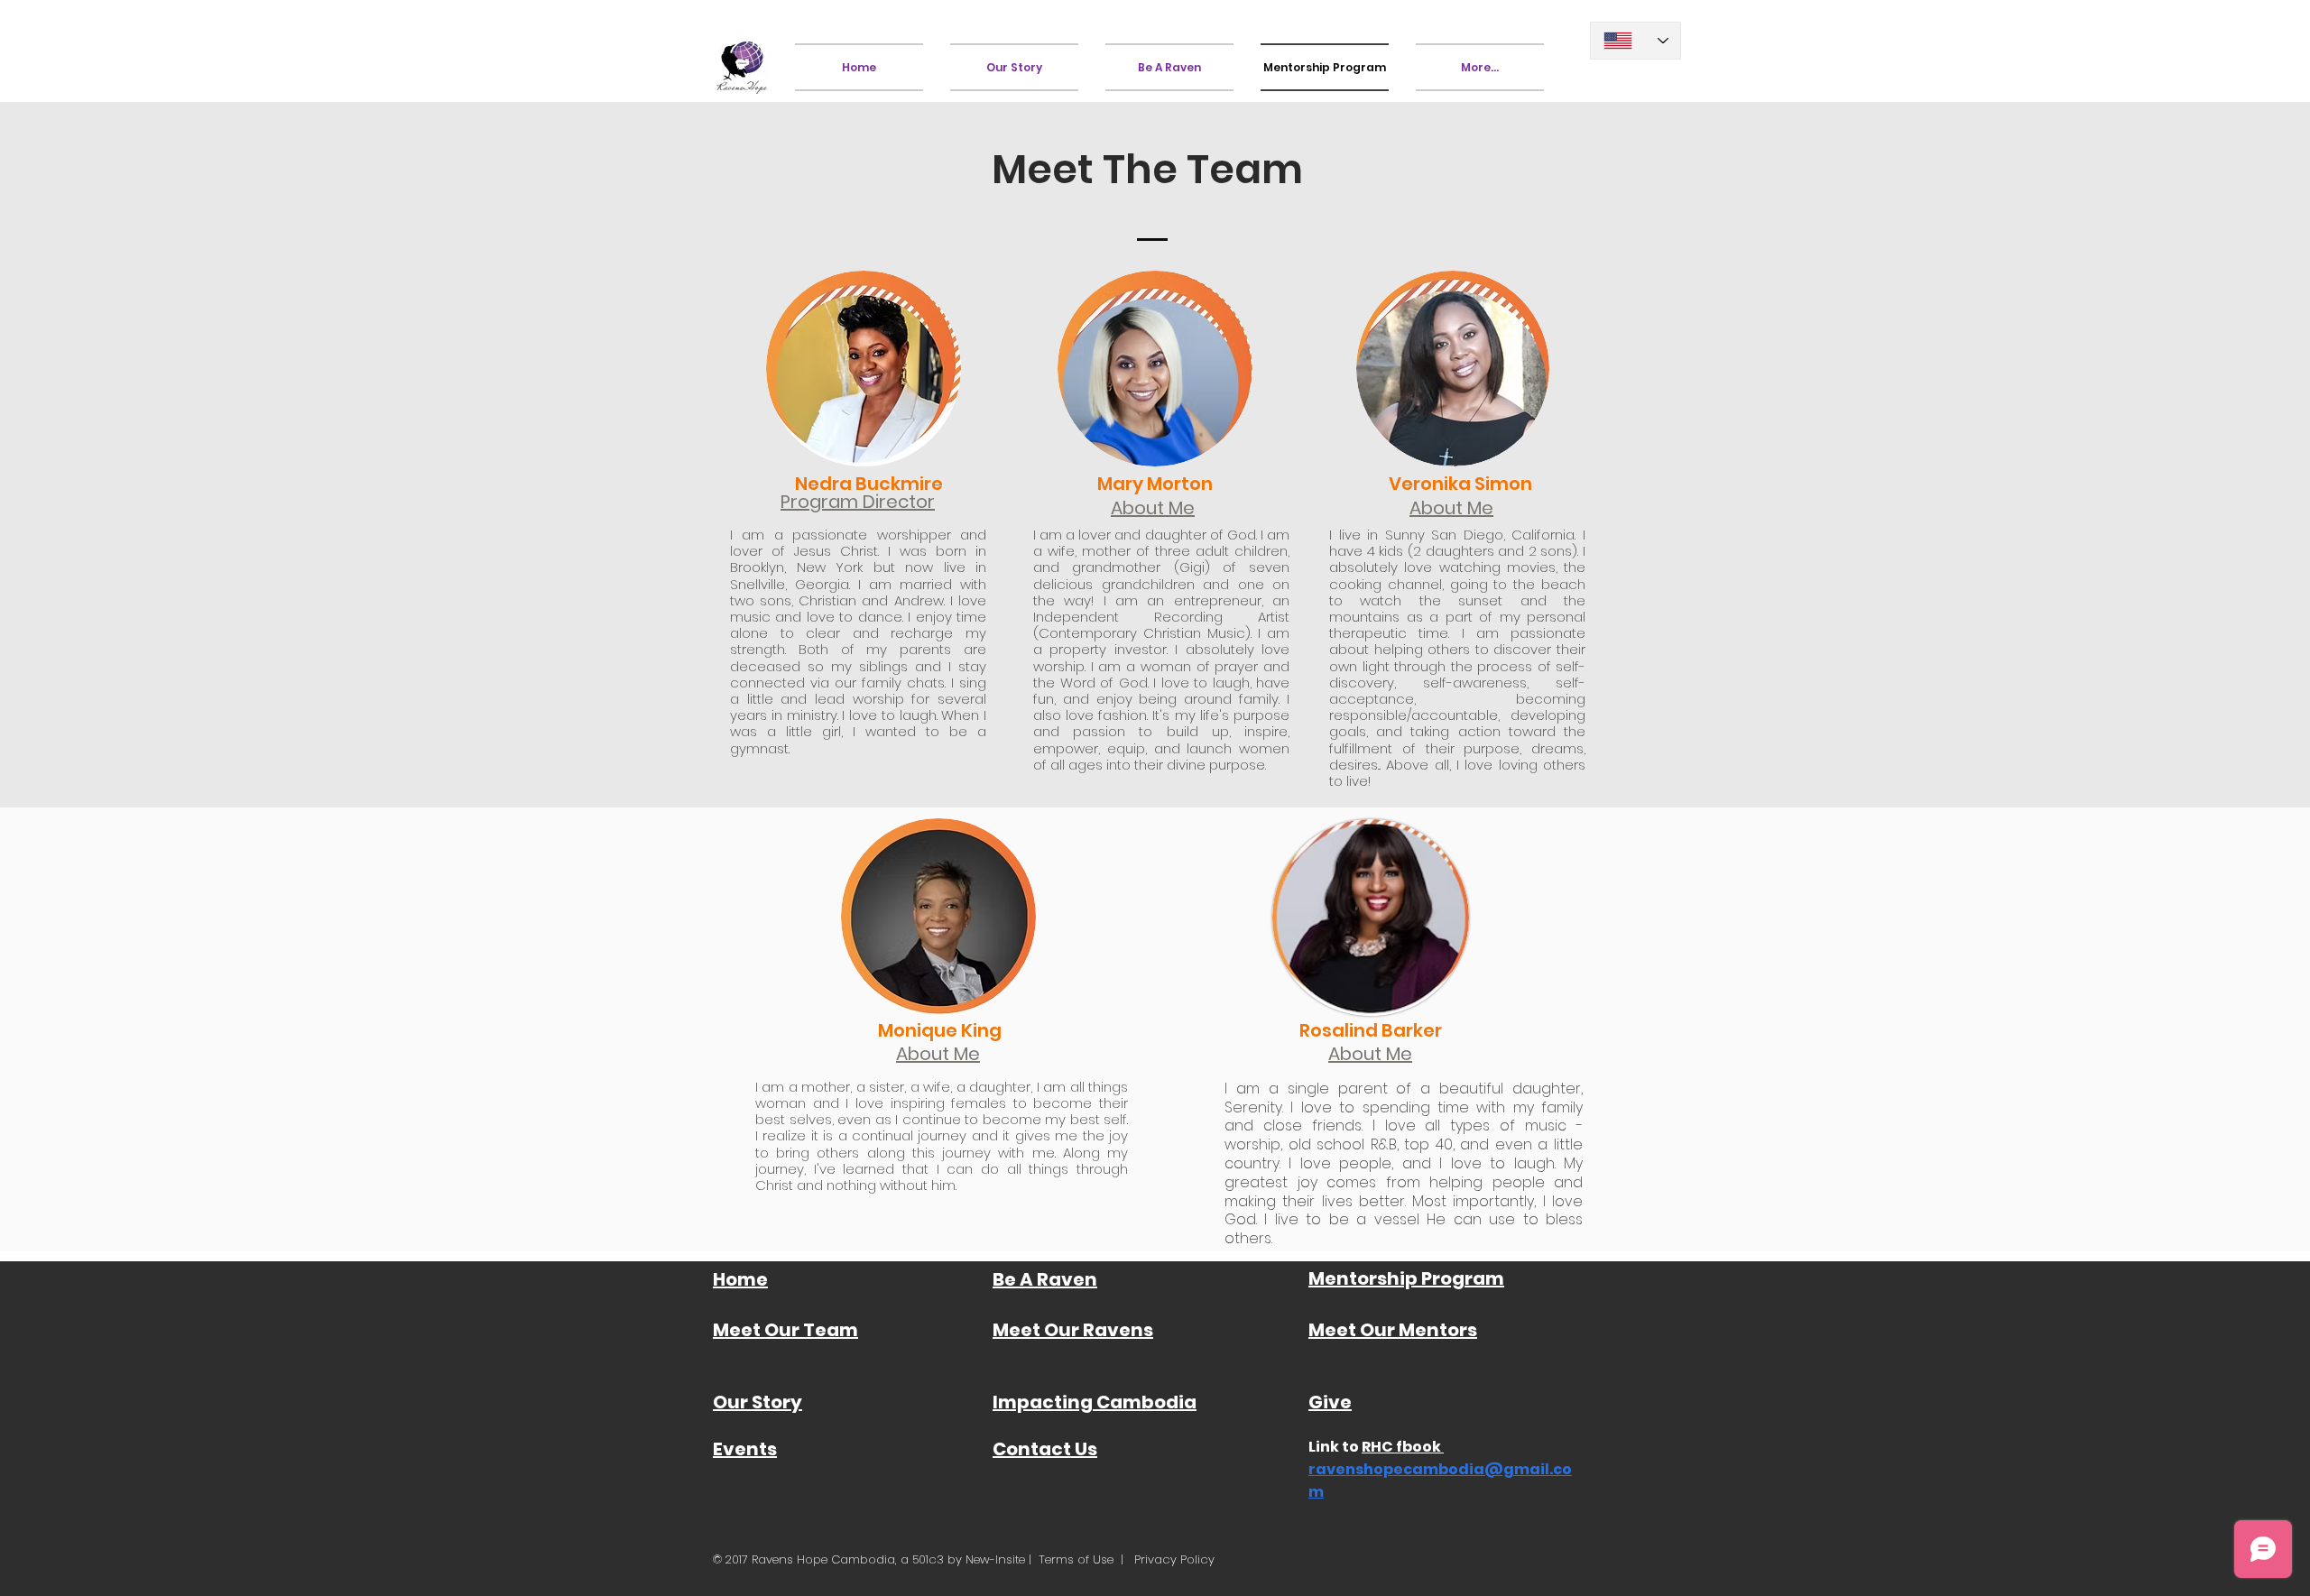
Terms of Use (1076, 1559)
